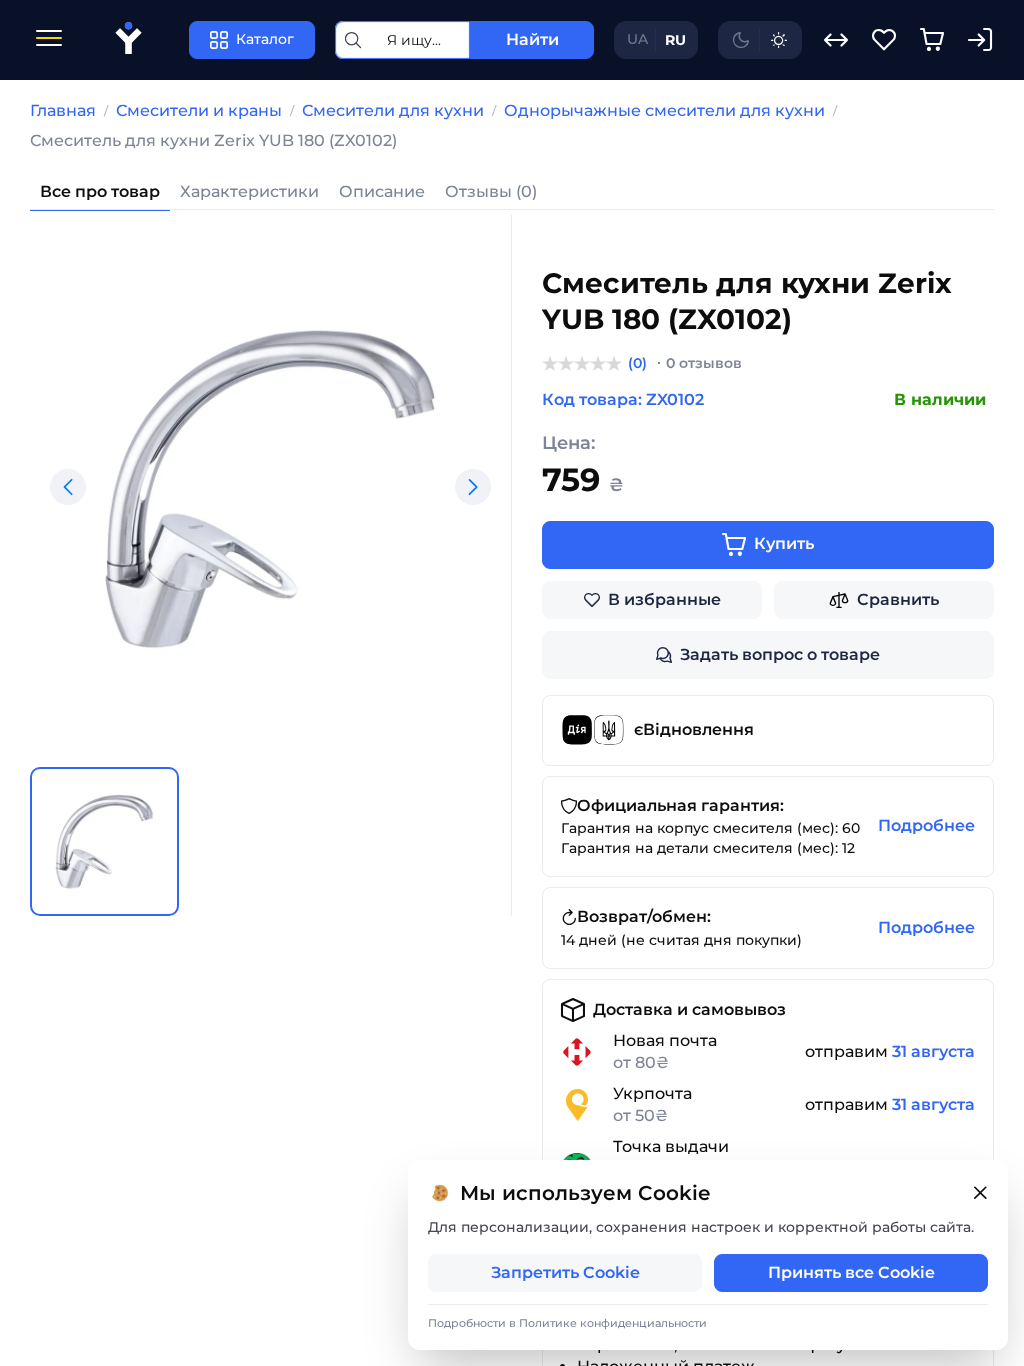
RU (675, 40)
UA (637, 39)
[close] (980, 1193)
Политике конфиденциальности (613, 1323)
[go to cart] (932, 40)
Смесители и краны (199, 110)
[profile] (980, 40)
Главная (63, 110)
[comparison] (836, 40)
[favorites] (884, 40)
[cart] (932, 40)
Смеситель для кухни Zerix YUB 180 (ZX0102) (213, 140)
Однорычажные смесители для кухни (664, 110)
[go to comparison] (836, 40)
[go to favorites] (884, 40)
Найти (532, 39)
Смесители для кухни (393, 110)
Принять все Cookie (851, 1272)
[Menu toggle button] (49, 40)
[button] (68, 487)
